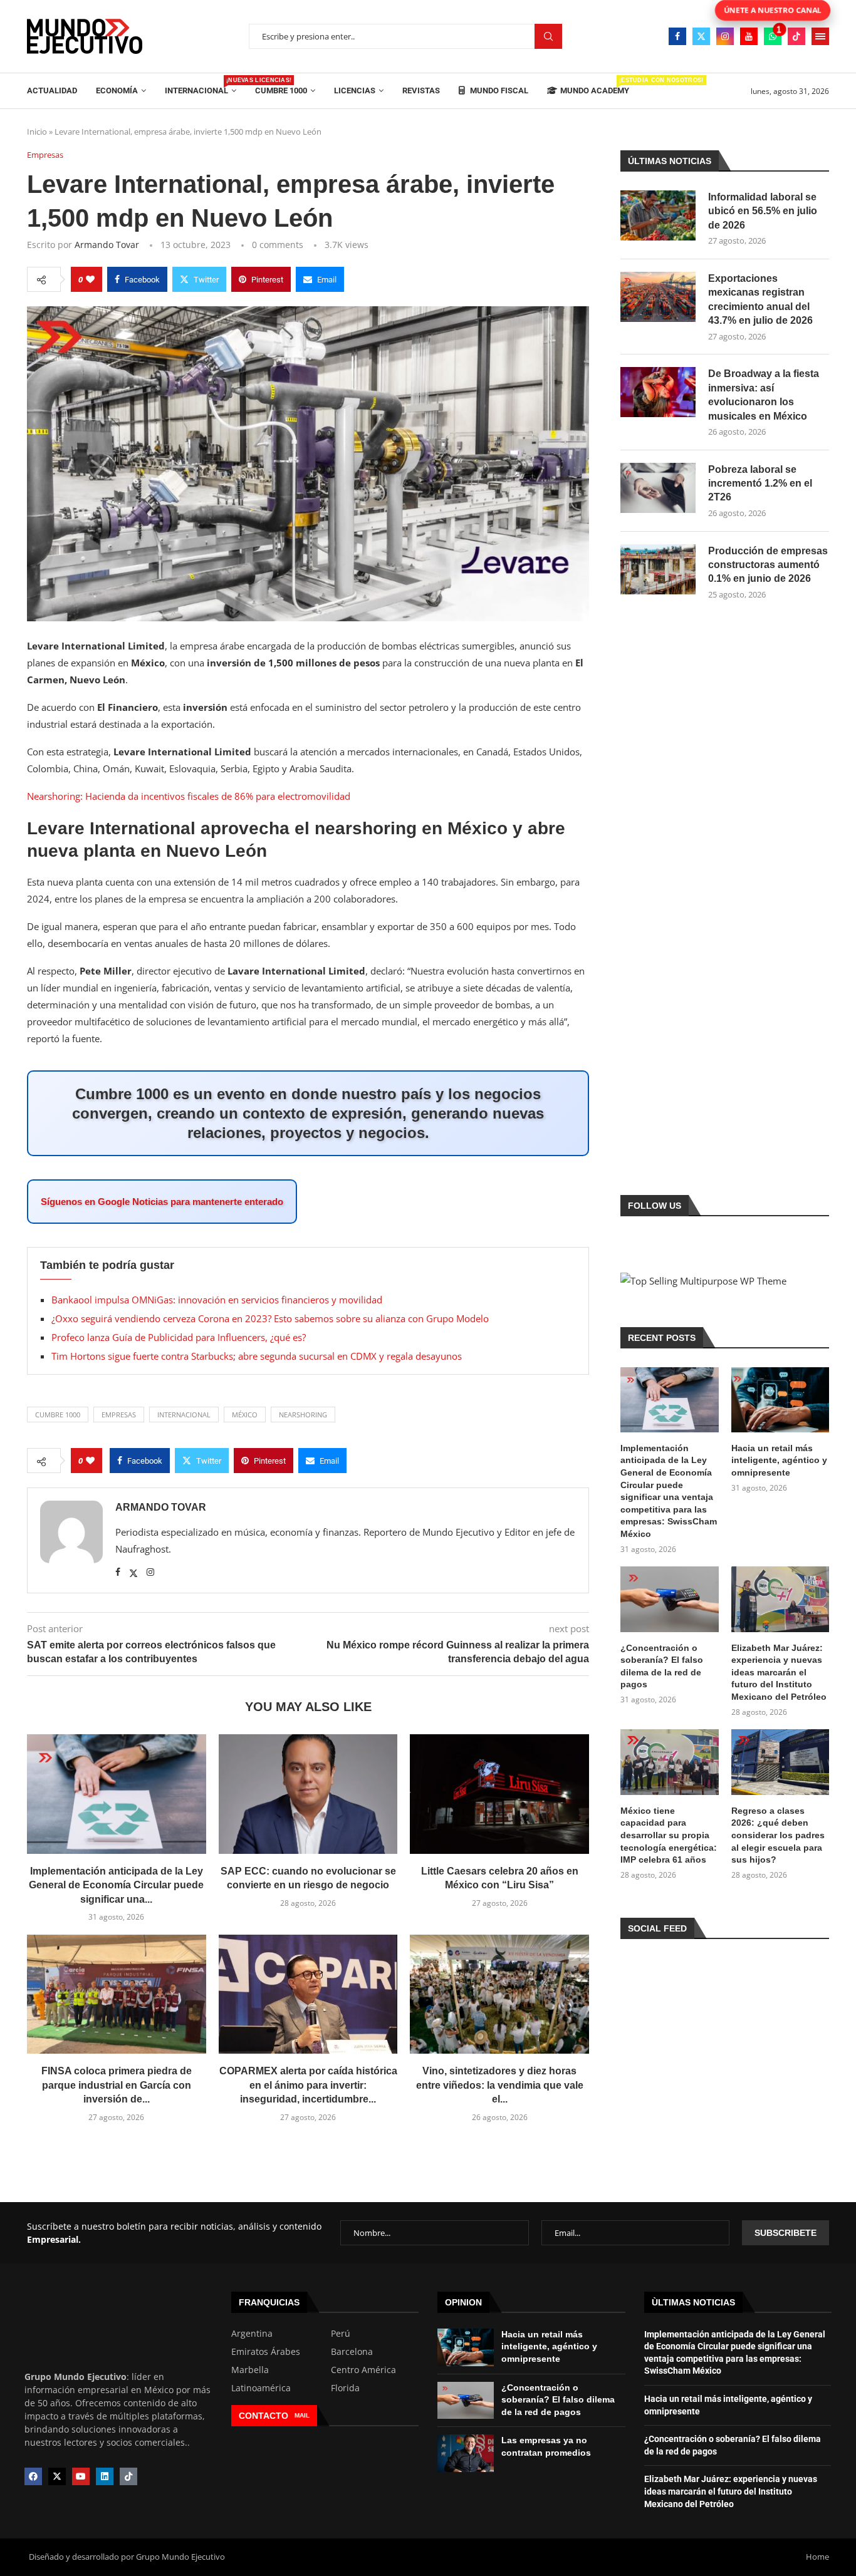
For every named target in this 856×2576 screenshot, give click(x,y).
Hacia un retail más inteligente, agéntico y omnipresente (779, 1460)
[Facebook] (677, 36)
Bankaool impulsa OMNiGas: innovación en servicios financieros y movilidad (217, 1300)
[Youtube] (749, 36)
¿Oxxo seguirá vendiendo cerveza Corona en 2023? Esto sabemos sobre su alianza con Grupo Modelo (270, 1318)
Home (817, 2557)
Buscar (548, 37)
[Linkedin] (105, 2476)
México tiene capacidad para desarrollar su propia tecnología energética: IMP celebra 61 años (669, 1835)
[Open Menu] (820, 36)
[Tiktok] (796, 36)
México (245, 1415)
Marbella (250, 2370)
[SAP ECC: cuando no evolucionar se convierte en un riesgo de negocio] (308, 1794)
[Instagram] (725, 36)
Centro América (363, 2370)
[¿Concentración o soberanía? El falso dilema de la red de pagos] (669, 1599)
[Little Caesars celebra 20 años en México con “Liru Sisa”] (499, 1794)
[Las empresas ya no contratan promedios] (466, 2453)
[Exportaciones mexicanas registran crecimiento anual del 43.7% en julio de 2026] (658, 297)
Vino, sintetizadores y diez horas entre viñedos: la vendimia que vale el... (500, 2085)
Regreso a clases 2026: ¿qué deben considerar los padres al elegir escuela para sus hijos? (778, 1835)
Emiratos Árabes (266, 2352)
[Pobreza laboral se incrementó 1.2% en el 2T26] (658, 488)
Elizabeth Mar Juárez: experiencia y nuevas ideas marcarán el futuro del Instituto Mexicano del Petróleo (779, 1672)
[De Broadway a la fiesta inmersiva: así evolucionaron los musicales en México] (658, 392)
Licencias (355, 91)
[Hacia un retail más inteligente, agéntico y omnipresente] (780, 1400)
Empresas (119, 1415)
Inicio (37, 132)
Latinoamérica (261, 2388)
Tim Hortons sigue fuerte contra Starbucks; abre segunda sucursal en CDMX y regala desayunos (257, 1356)
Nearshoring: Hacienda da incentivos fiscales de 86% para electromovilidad (189, 796)
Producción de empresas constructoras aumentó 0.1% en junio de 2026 (768, 565)
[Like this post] (90, 279)
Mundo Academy (595, 86)
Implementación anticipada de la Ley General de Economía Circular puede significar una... (116, 1885)
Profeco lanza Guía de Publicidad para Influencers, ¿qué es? (179, 1337)
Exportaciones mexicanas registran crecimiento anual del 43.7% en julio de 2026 (760, 299)
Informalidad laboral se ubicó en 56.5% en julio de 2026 (763, 211)
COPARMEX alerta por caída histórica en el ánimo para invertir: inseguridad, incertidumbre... (308, 2085)
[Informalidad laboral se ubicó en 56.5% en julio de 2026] (658, 215)
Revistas (421, 91)
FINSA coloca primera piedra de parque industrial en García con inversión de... (117, 2085)
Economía (117, 91)
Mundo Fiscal (498, 91)
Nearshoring (303, 1415)
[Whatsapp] (773, 36)
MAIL (302, 2415)
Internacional (201, 86)
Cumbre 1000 (281, 91)
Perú (341, 2334)
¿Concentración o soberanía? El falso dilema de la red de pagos (662, 1666)
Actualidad (52, 91)
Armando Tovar (107, 245)
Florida (345, 2388)
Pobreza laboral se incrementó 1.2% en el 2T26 (760, 484)
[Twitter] (701, 36)
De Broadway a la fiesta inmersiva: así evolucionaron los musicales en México (764, 395)
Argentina (252, 2334)
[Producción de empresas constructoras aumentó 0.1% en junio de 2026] (658, 569)
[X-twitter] (57, 2476)
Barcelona (352, 2352)
